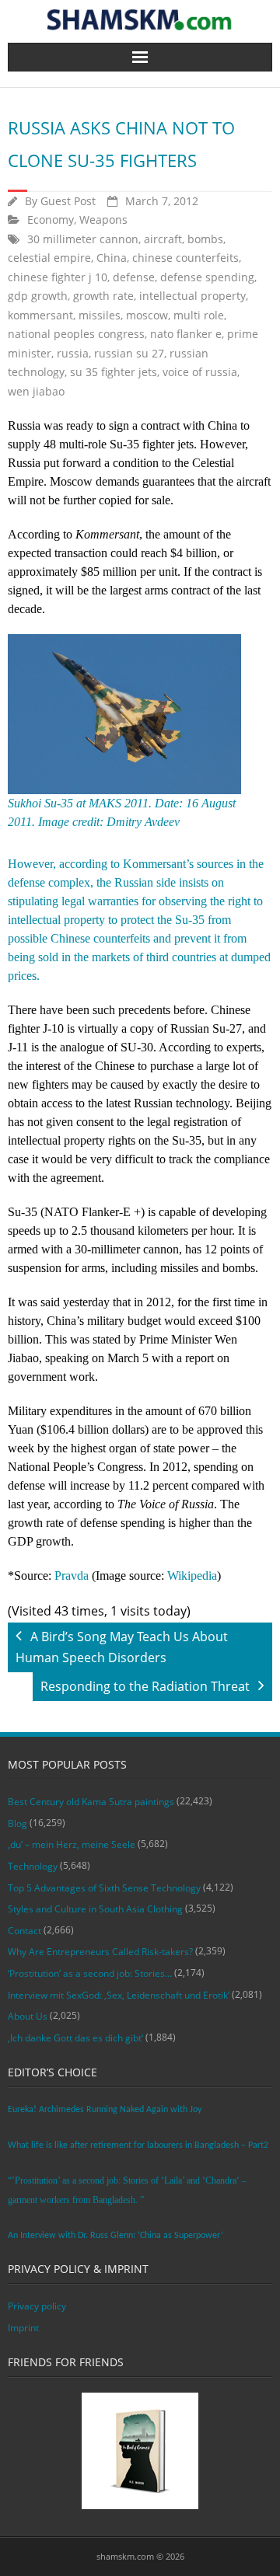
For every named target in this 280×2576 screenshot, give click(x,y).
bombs (205, 239)
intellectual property (192, 296)
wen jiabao (36, 391)
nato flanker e (186, 334)
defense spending (207, 277)
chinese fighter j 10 (58, 277)
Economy (51, 220)
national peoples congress (76, 334)
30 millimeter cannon (83, 239)
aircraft (163, 239)
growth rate (103, 296)
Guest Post (68, 201)
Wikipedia (192, 1576)
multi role (199, 315)
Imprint (23, 2328)
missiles (100, 315)
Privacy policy (37, 2306)
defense (134, 277)
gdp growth (38, 296)
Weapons (103, 220)
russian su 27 (129, 353)
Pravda (72, 1576)
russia (73, 353)
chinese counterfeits (185, 258)
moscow (147, 315)
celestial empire (49, 258)
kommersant (40, 315)
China (112, 258)
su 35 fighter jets (114, 372)
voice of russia (200, 372)
